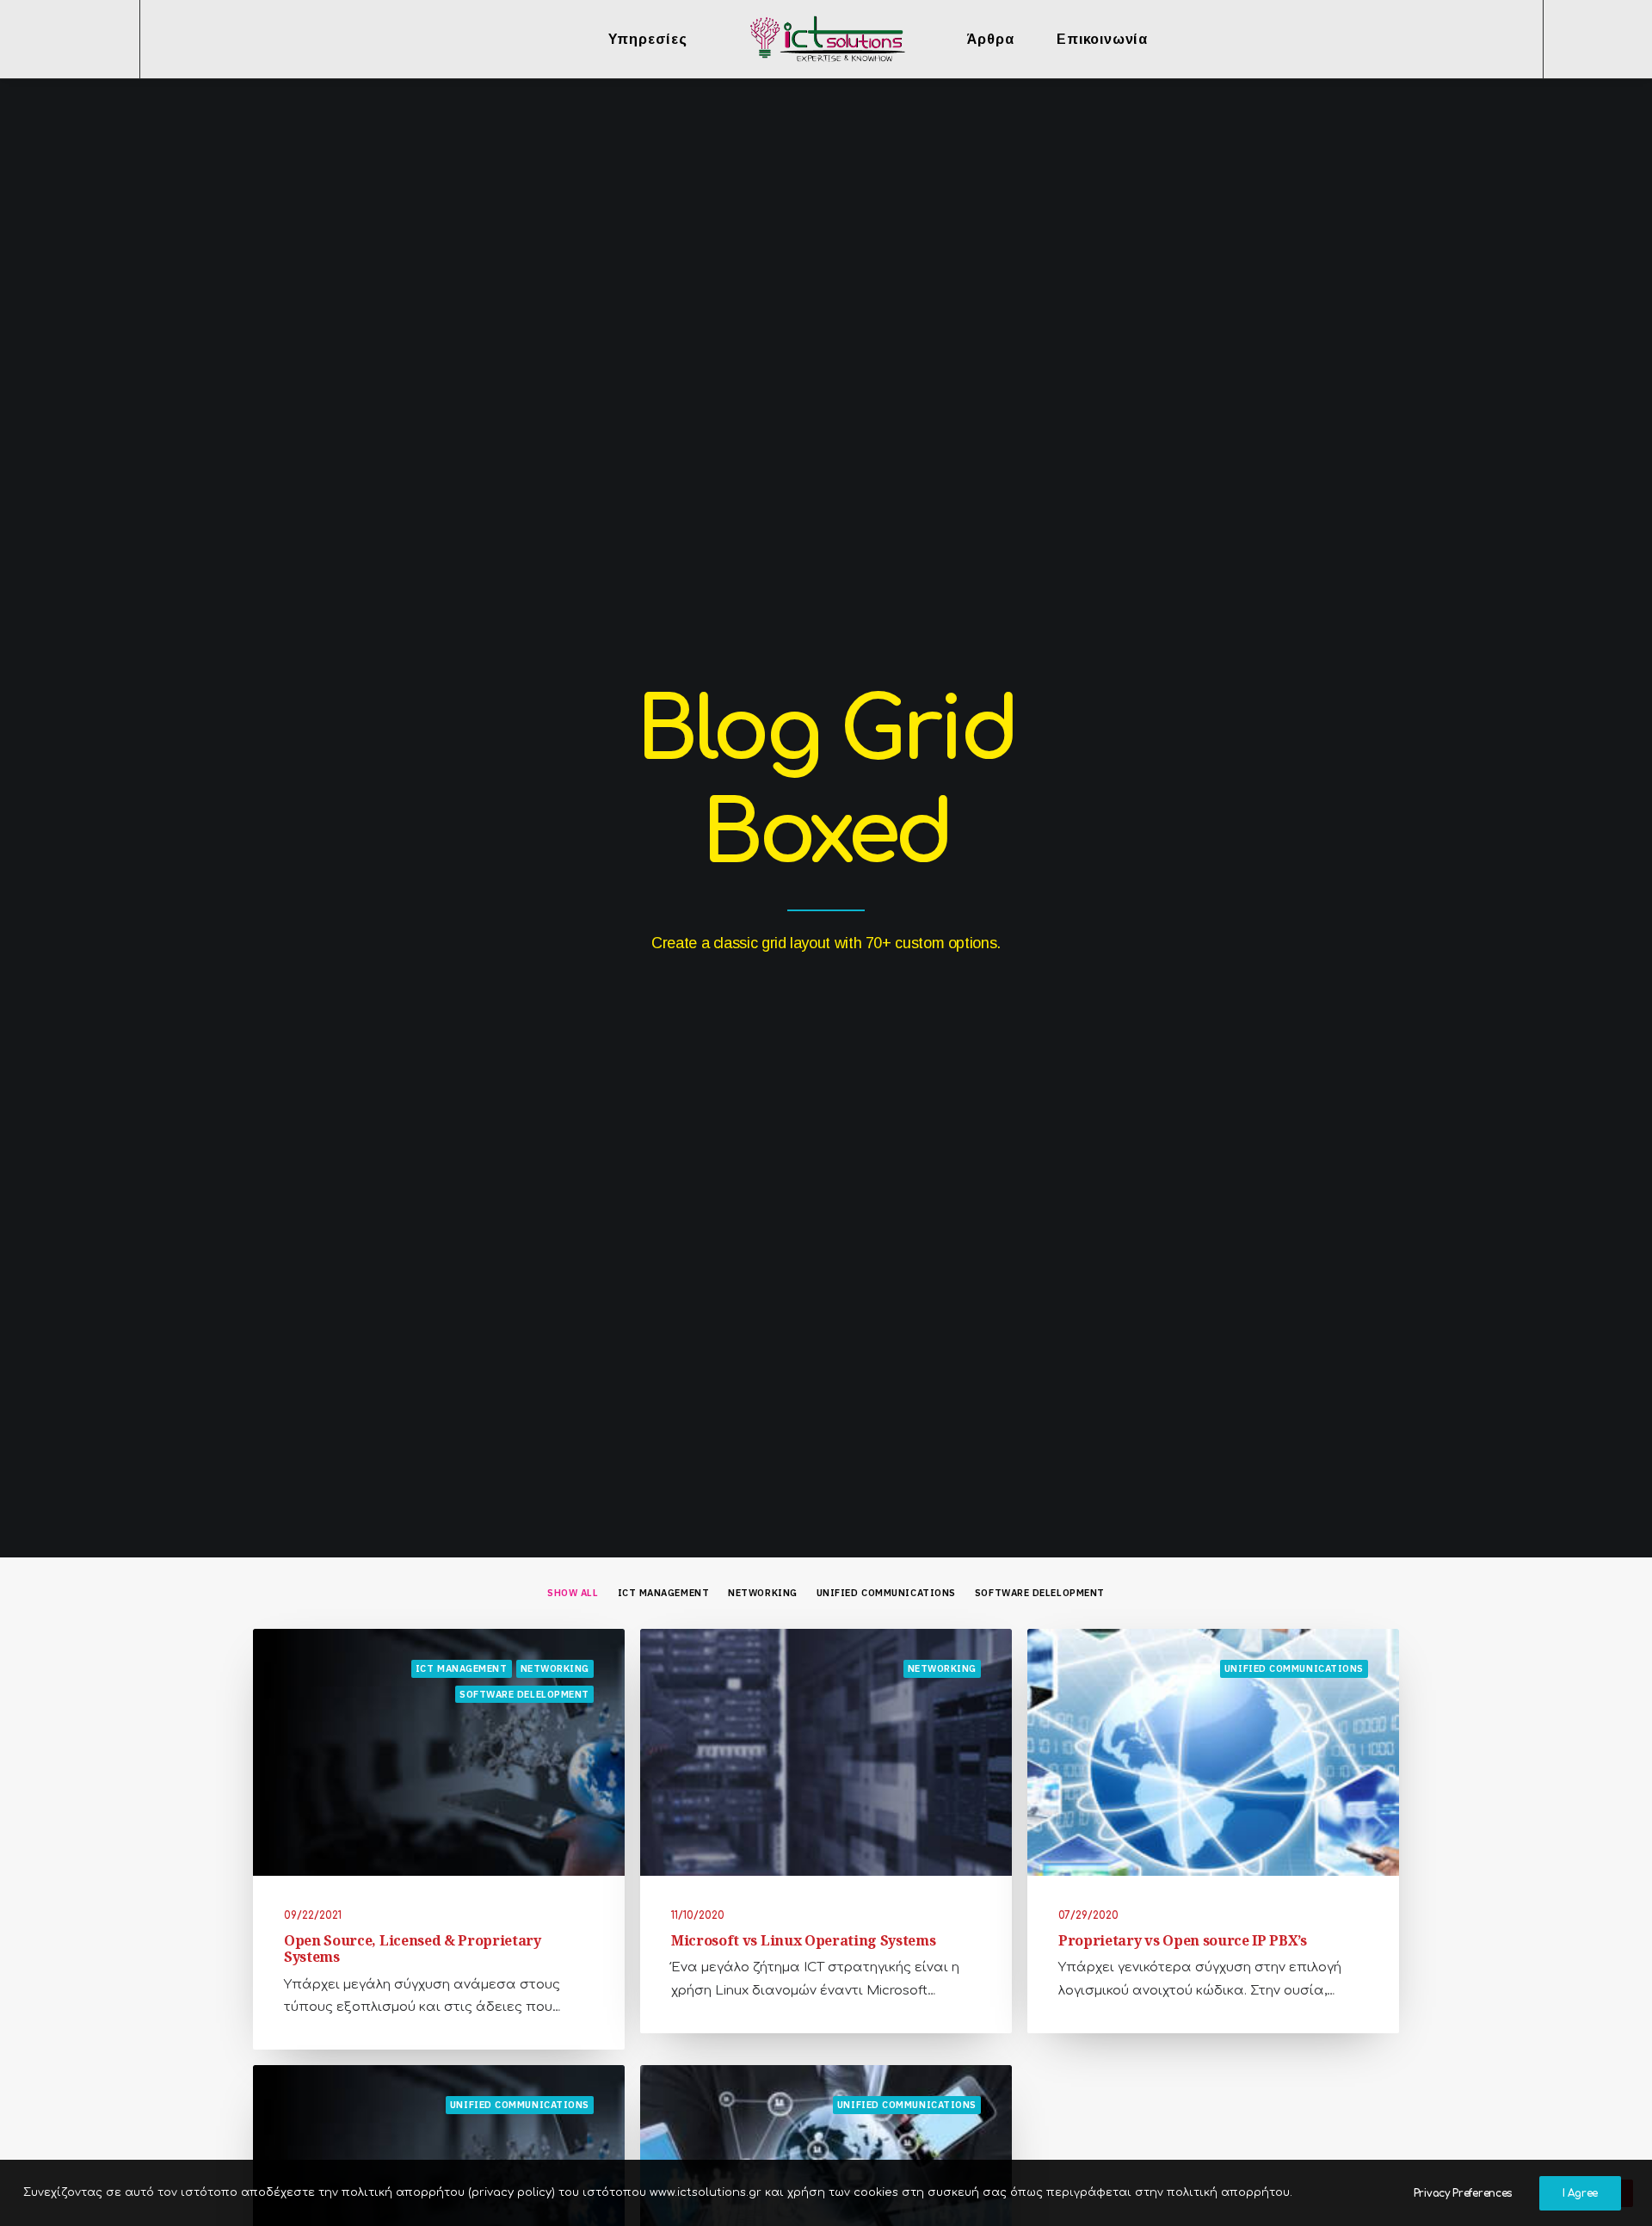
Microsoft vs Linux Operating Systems (803, 1940)
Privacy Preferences (1463, 2193)
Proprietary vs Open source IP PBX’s (1183, 1940)
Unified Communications (886, 1593)
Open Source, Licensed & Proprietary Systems (413, 1949)
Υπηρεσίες (648, 39)
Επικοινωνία (1102, 39)
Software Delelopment (1040, 1593)
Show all (573, 1593)
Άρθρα (990, 39)
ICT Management (664, 1593)
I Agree (1580, 2193)
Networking (763, 1593)
